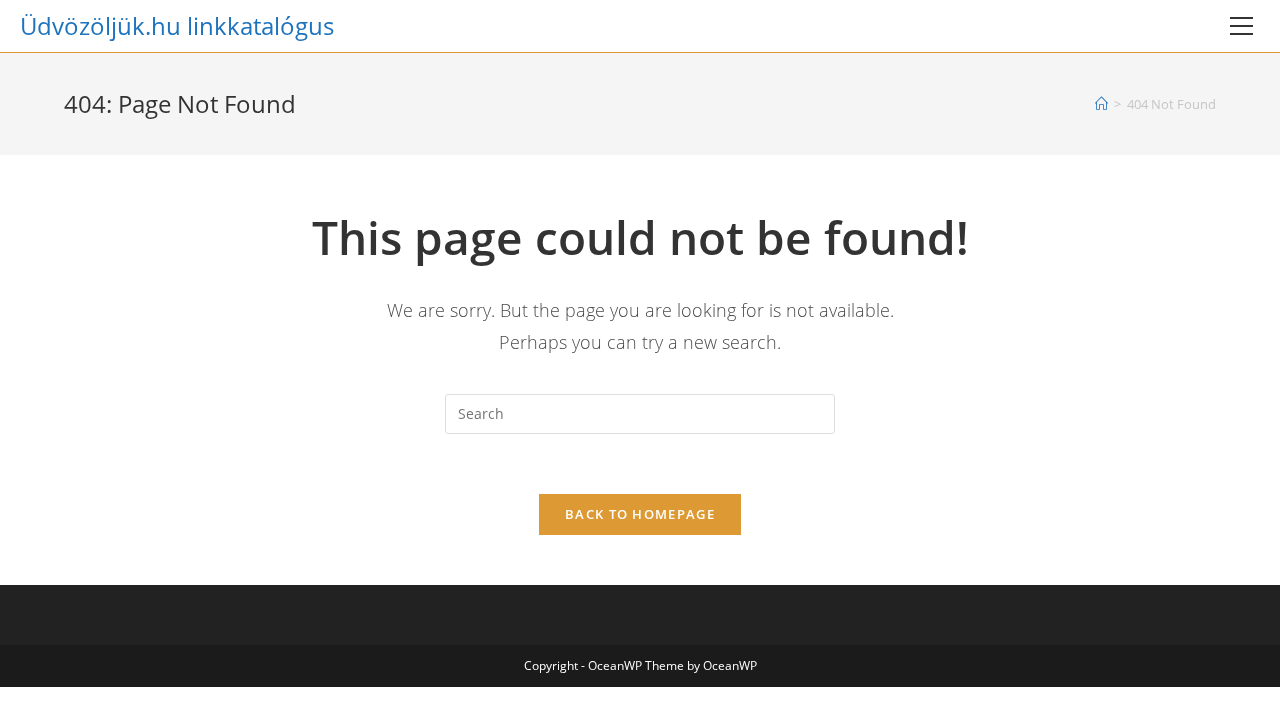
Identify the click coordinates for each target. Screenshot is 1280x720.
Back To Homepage (640, 514)
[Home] (1101, 104)
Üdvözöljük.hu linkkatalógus (177, 25)
